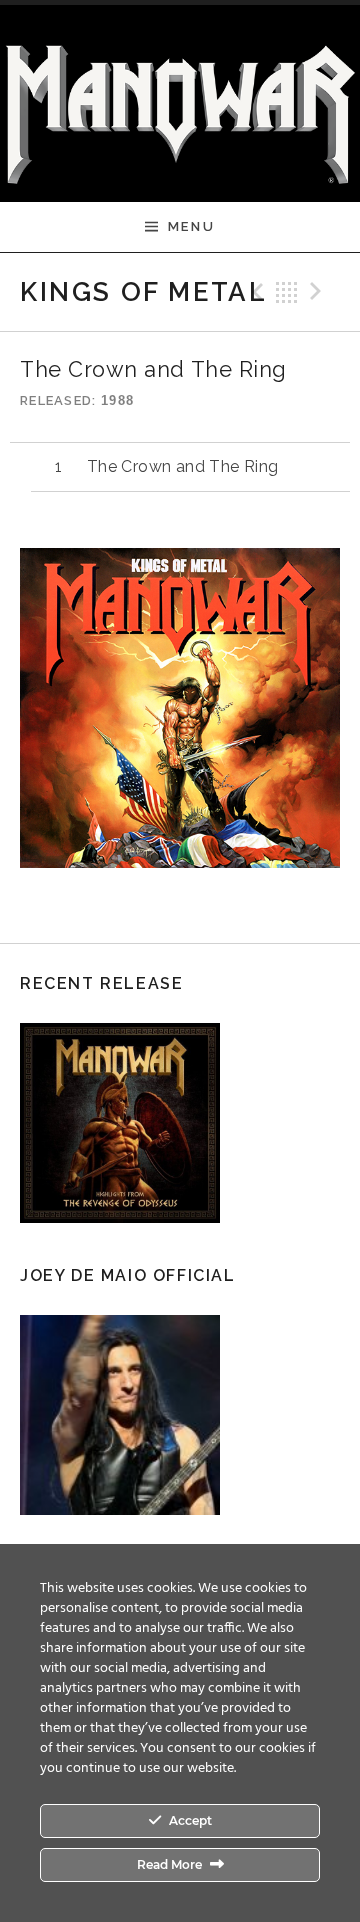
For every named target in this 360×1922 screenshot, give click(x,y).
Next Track (319, 292)
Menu (191, 226)
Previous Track (255, 292)
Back (287, 292)
